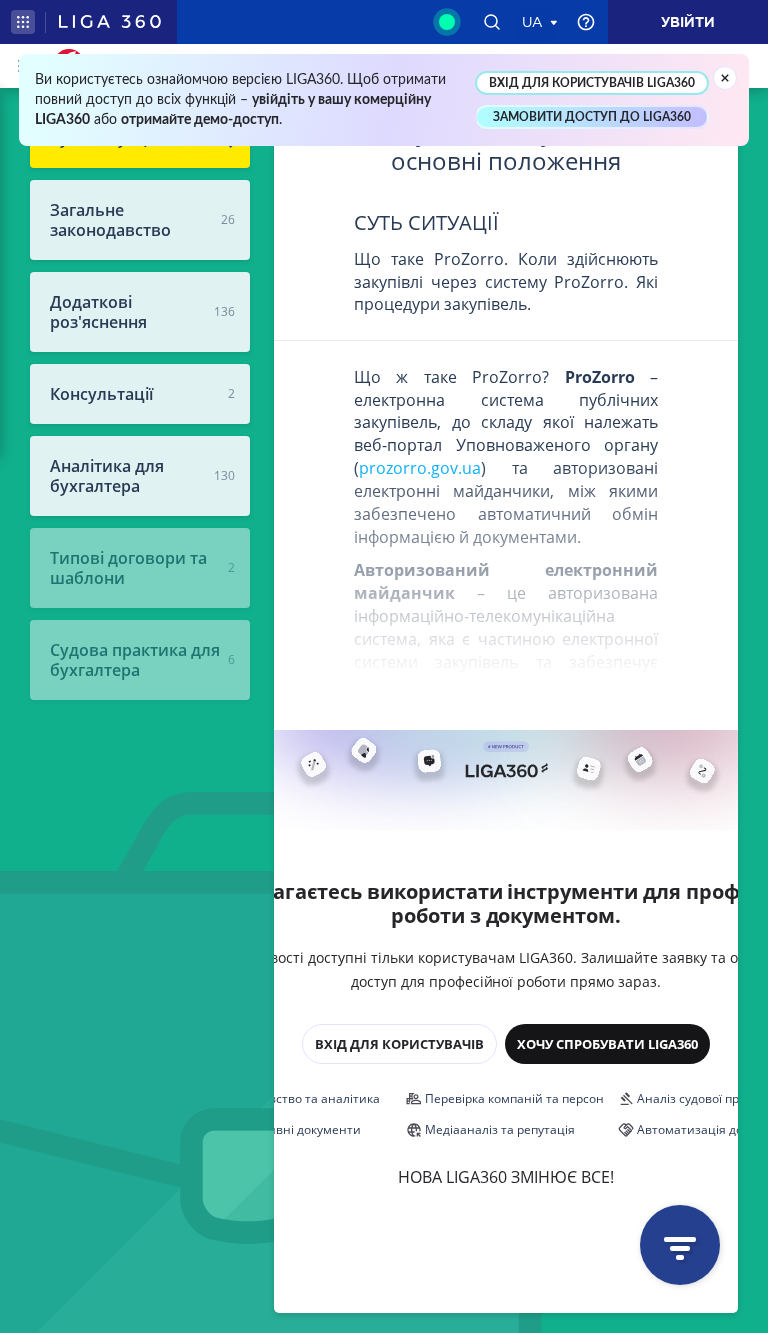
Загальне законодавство (110, 220)
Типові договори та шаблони (128, 568)
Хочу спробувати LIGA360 (607, 1044)
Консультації (101, 394)
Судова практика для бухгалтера (135, 660)
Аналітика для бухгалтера (107, 476)
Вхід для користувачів (399, 1044)
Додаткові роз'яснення (98, 312)
